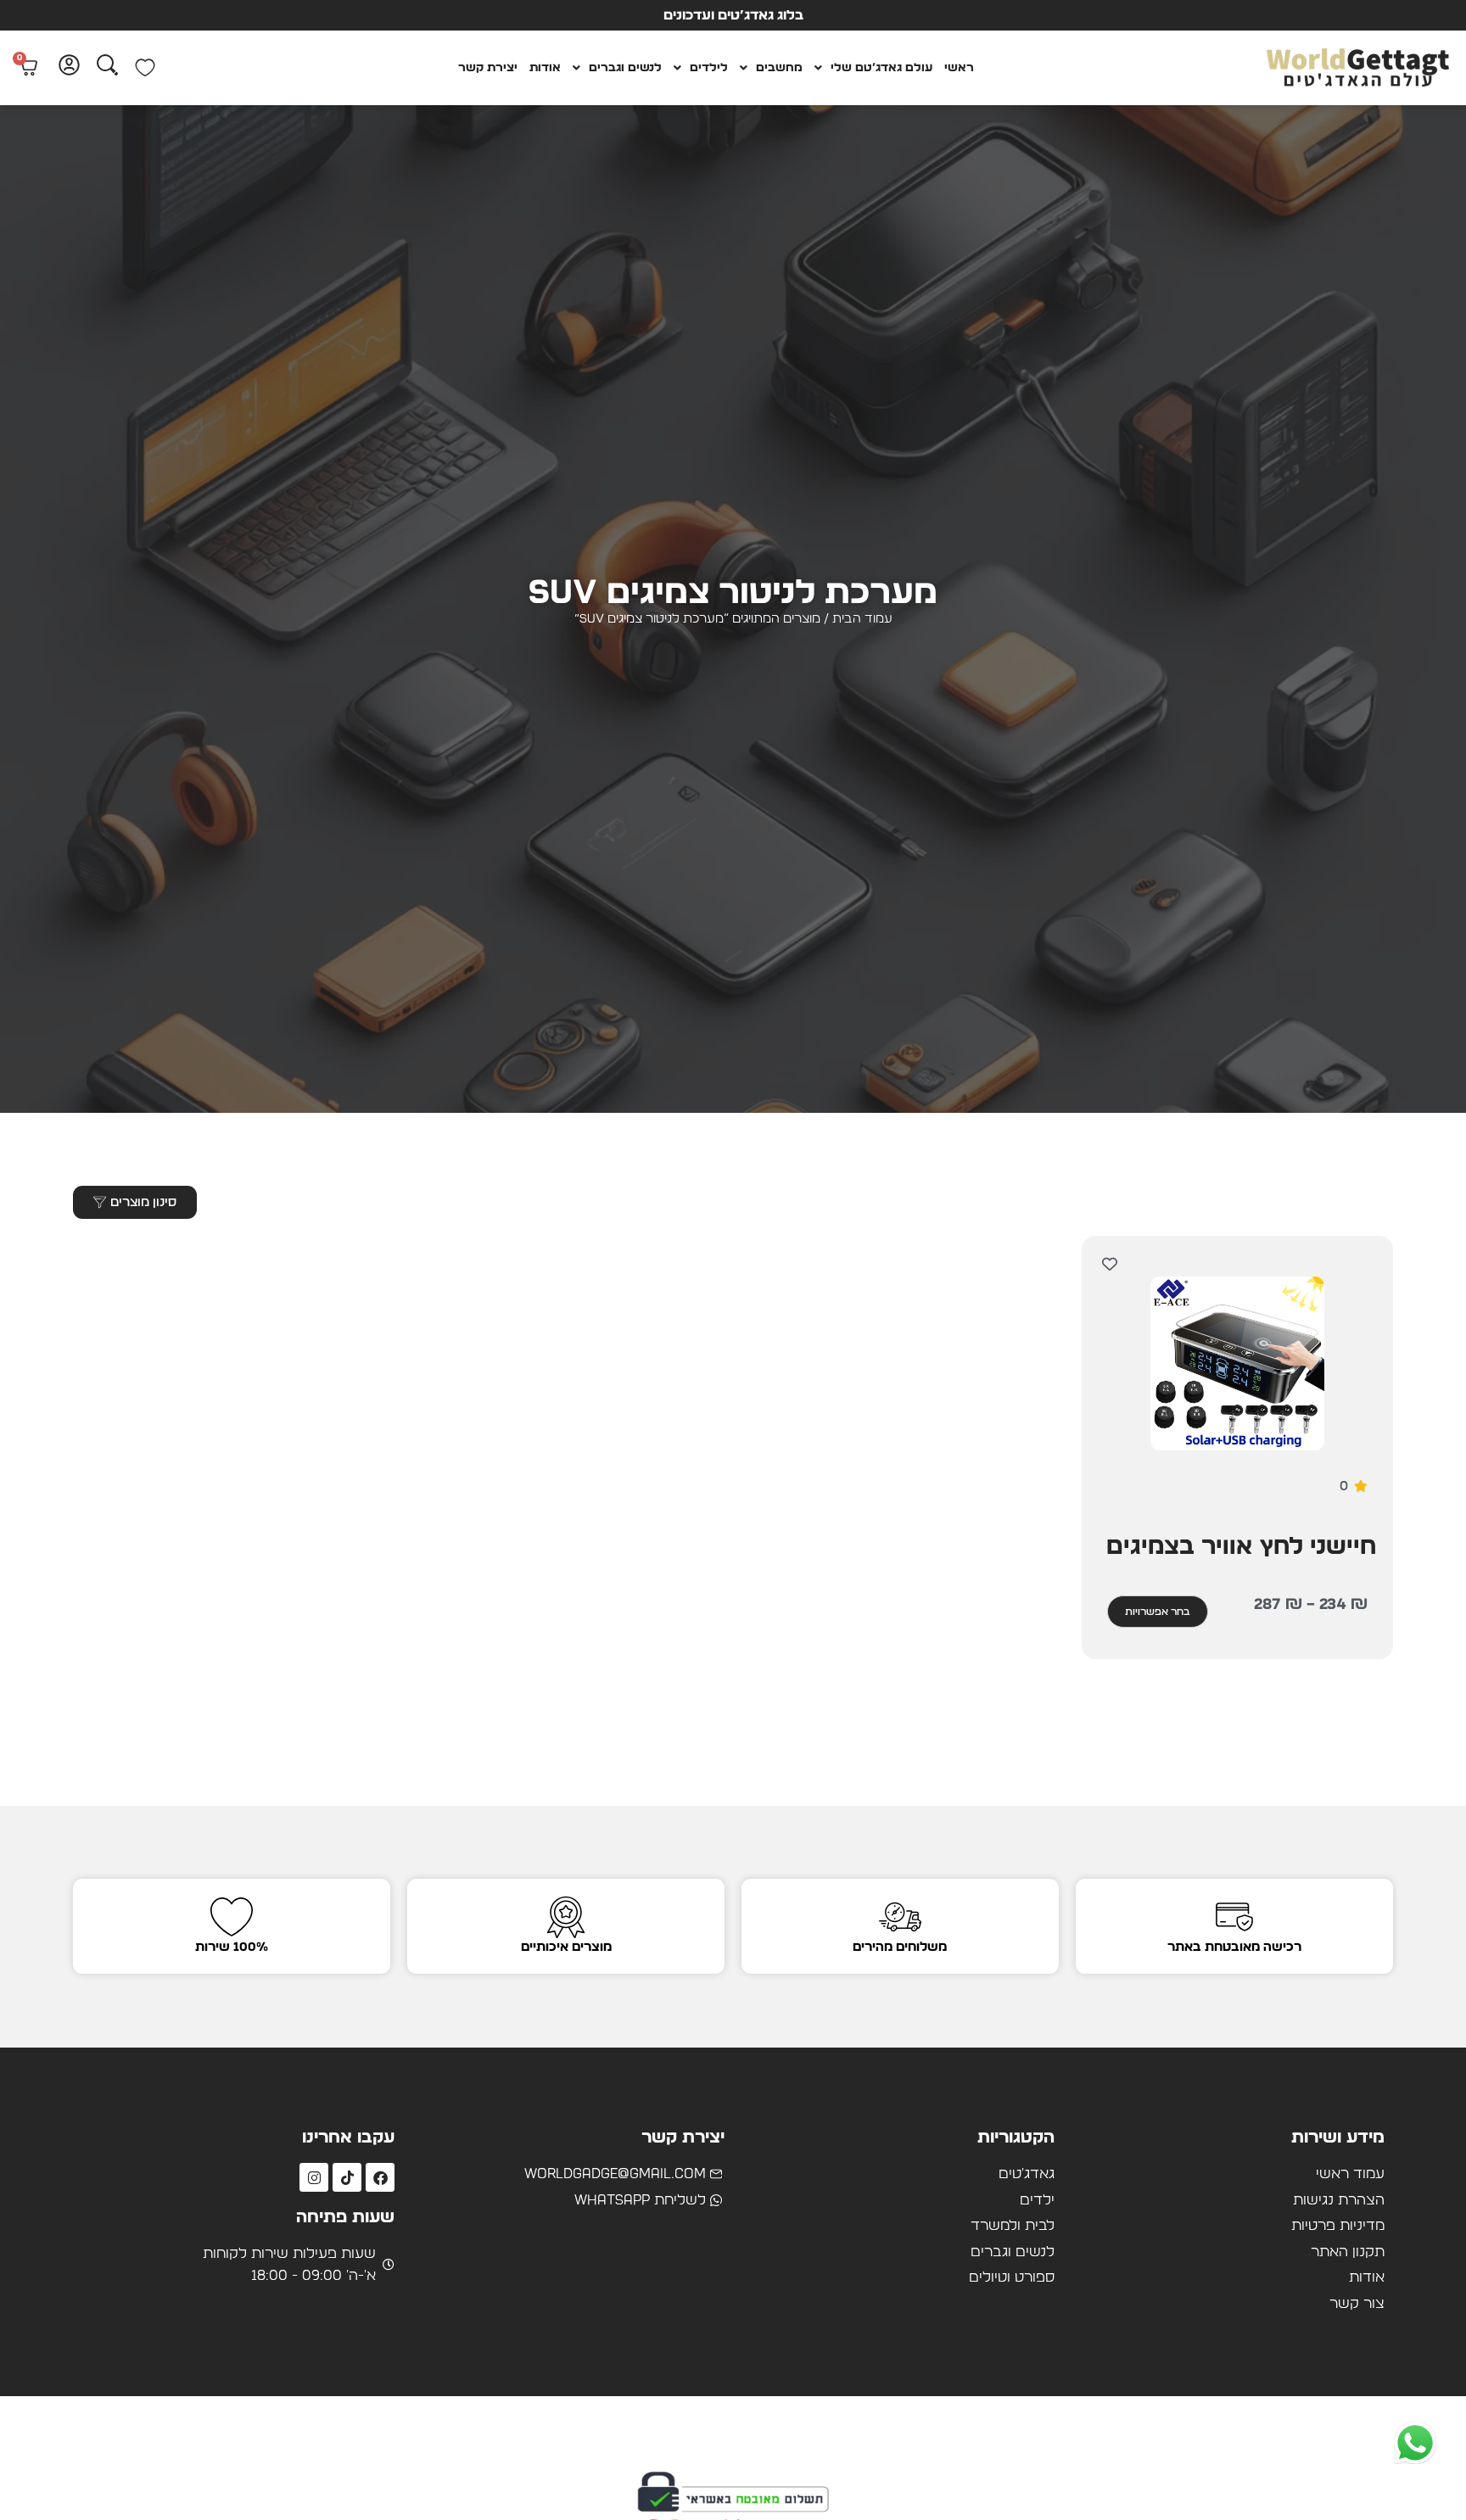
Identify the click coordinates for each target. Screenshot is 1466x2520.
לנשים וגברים (625, 68)
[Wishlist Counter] (145, 68)
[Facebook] (380, 2177)
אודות (545, 68)
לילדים (709, 68)
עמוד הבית (862, 619)
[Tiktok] (347, 2177)
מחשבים (779, 68)
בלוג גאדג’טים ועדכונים (733, 15)
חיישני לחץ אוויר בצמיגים (1241, 1547)
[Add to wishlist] (1109, 1263)
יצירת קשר (488, 68)
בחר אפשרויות (1158, 1612)
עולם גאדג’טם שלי (881, 68)
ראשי (959, 68)
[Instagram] (314, 2177)
